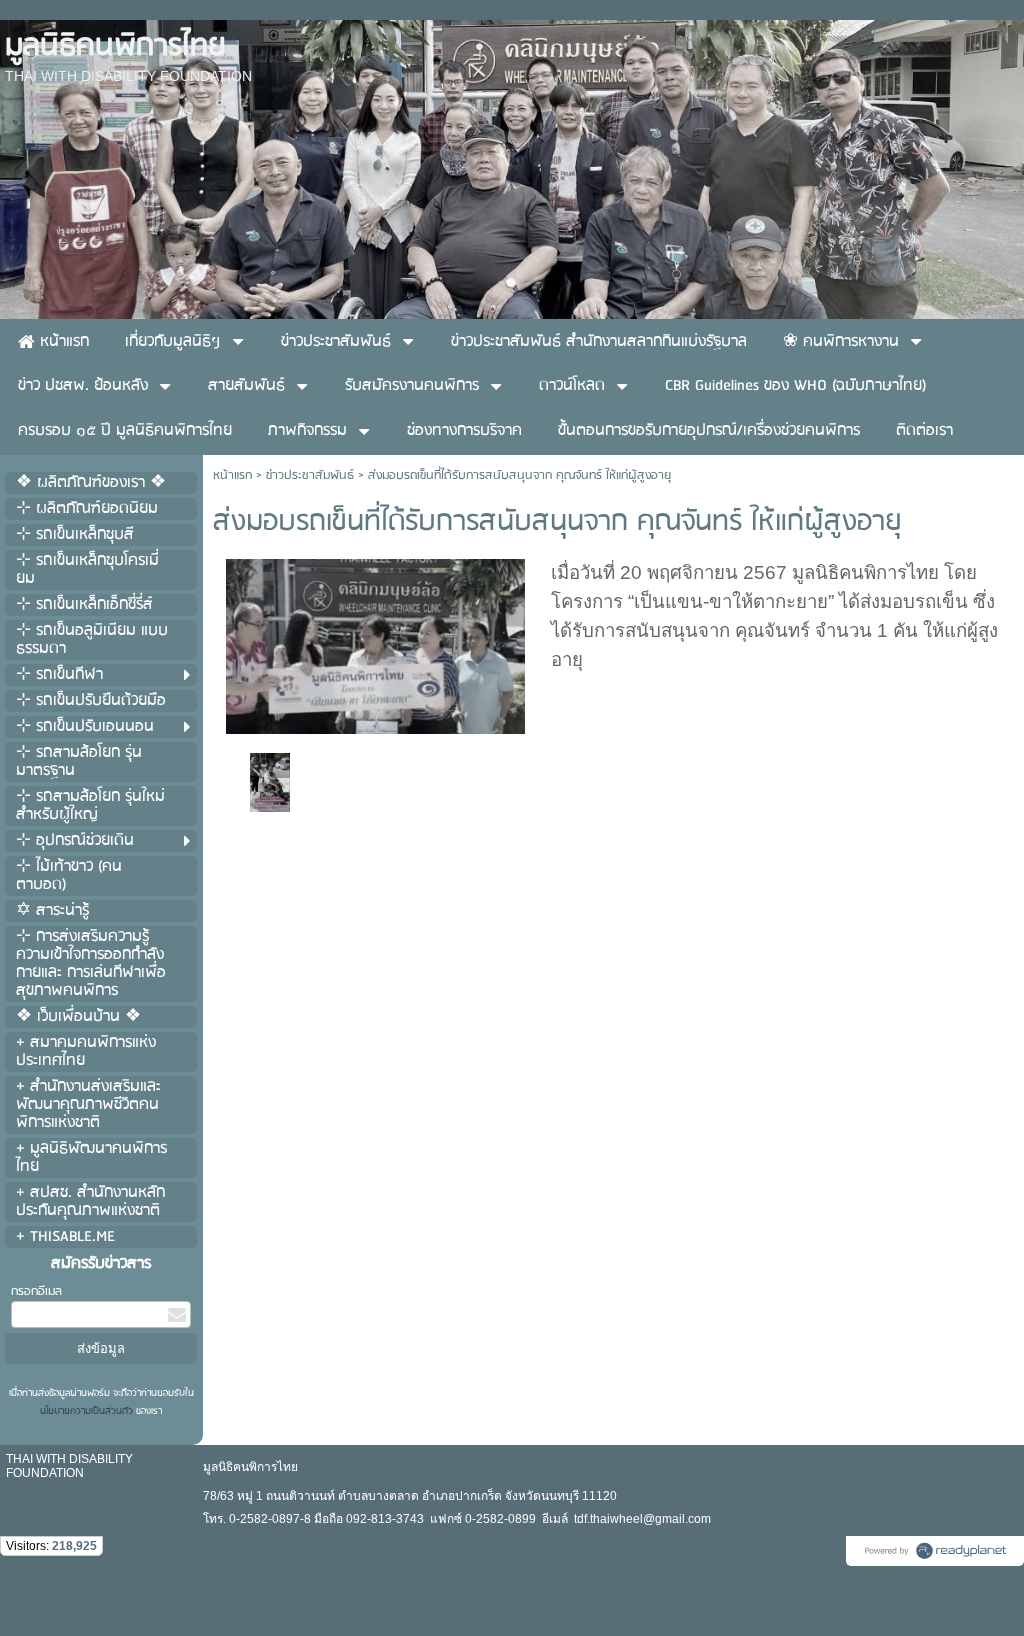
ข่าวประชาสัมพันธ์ (310, 475)
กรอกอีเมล (36, 1291)
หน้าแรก (232, 475)
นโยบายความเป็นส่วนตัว (88, 1411)
